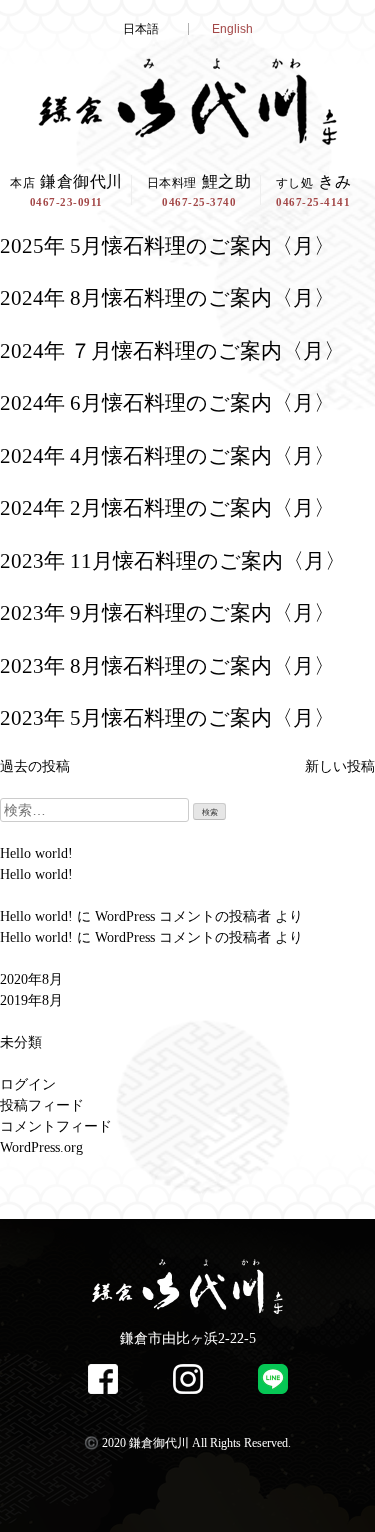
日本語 (141, 29)
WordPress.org (41, 1147)
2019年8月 (31, 1000)
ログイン (28, 1084)
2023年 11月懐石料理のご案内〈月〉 (173, 561)
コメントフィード (56, 1126)
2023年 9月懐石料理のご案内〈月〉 (167, 613)
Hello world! (36, 853)
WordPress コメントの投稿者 (183, 916)
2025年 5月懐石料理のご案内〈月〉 (167, 246)
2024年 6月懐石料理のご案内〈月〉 (167, 403)
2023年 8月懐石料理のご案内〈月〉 (167, 666)
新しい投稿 (340, 766)
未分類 (21, 1042)
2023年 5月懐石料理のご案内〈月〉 (167, 718)
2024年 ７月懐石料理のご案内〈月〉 (172, 351)
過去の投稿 (35, 766)
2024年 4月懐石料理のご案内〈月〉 (167, 456)
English (232, 29)
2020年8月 (31, 979)
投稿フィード (42, 1105)
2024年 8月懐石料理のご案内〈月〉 (167, 298)
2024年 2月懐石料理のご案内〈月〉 (167, 508)
